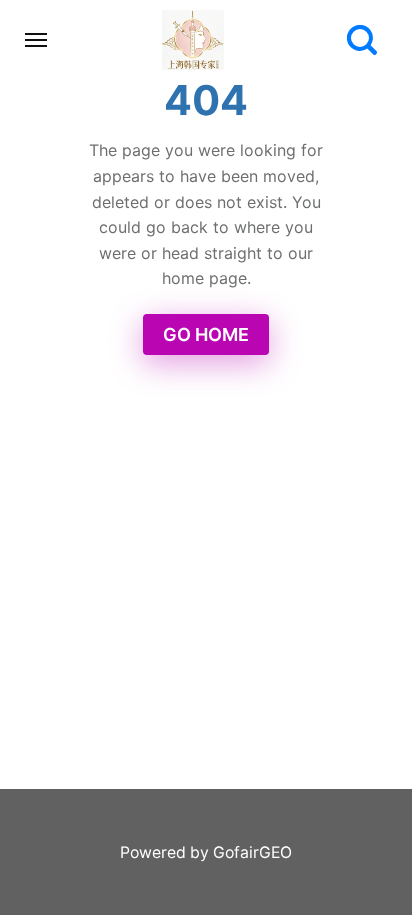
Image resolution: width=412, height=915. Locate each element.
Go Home (206, 334)
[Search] (362, 40)
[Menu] (37, 40)
